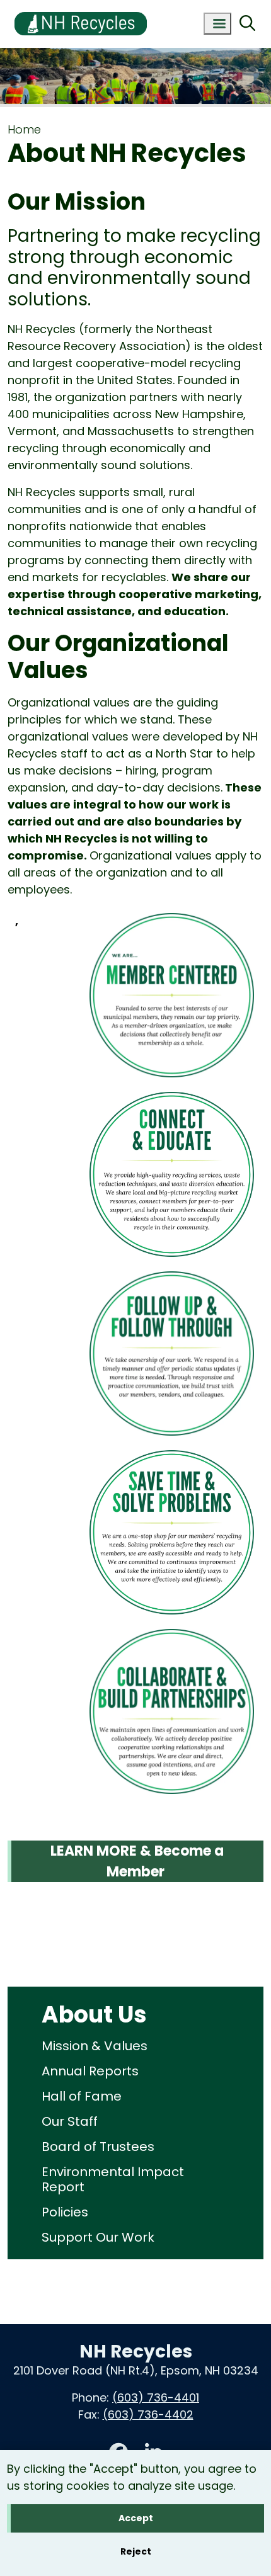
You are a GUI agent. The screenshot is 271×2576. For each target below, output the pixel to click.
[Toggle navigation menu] (217, 24)
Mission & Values (95, 2046)
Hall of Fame (82, 2096)
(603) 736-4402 (148, 2414)
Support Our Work (98, 2237)
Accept (136, 2518)
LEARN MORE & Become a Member (135, 1861)
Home (24, 129)
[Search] (247, 24)
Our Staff (70, 2121)
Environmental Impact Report (113, 2179)
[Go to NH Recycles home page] (81, 8)
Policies (65, 2212)
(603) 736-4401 (156, 2397)
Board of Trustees (98, 2147)
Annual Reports (90, 2071)
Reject (136, 2551)
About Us (94, 2015)
